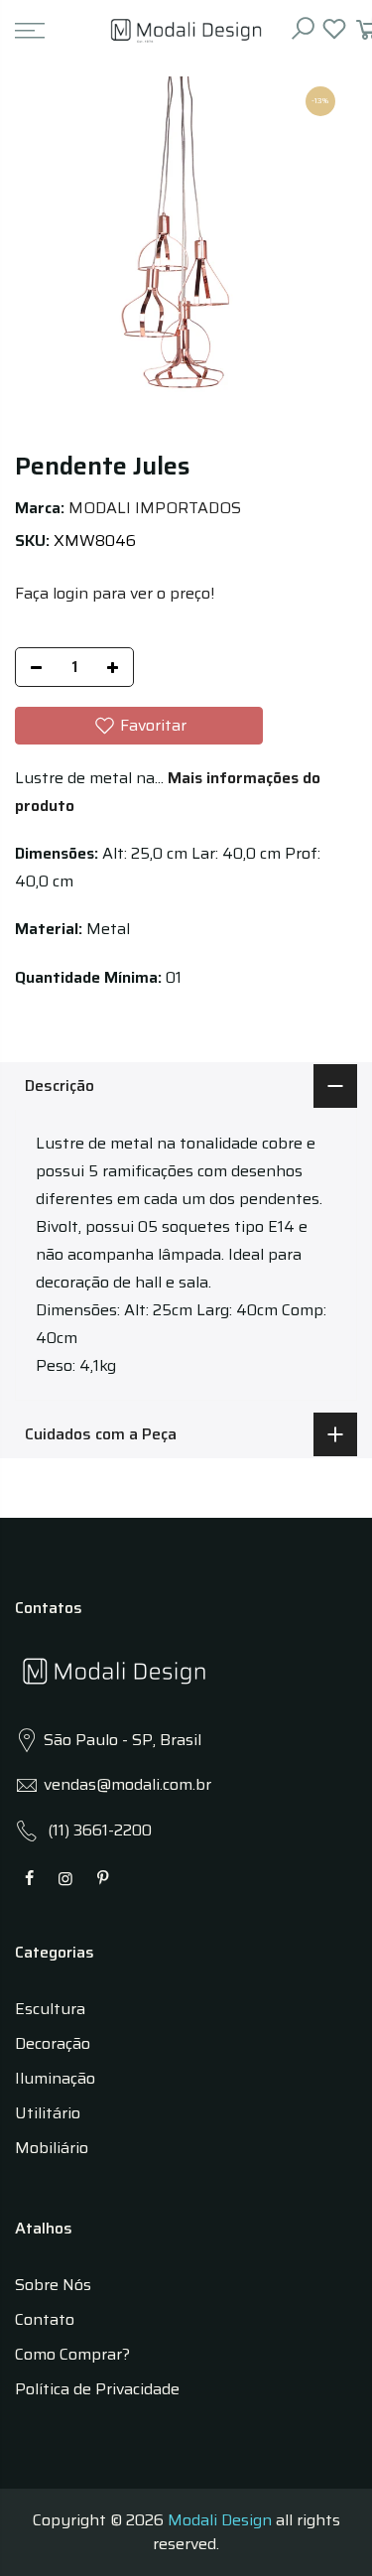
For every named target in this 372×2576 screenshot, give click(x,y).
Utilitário (48, 2113)
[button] (139, 726)
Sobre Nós (53, 2285)
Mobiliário (52, 2148)
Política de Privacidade (97, 2389)
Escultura (50, 2009)
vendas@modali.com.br (127, 1784)
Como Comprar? (72, 2354)
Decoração (53, 2043)
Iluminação (55, 2078)
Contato (45, 2319)
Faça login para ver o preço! (115, 593)
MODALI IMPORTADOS (155, 508)
